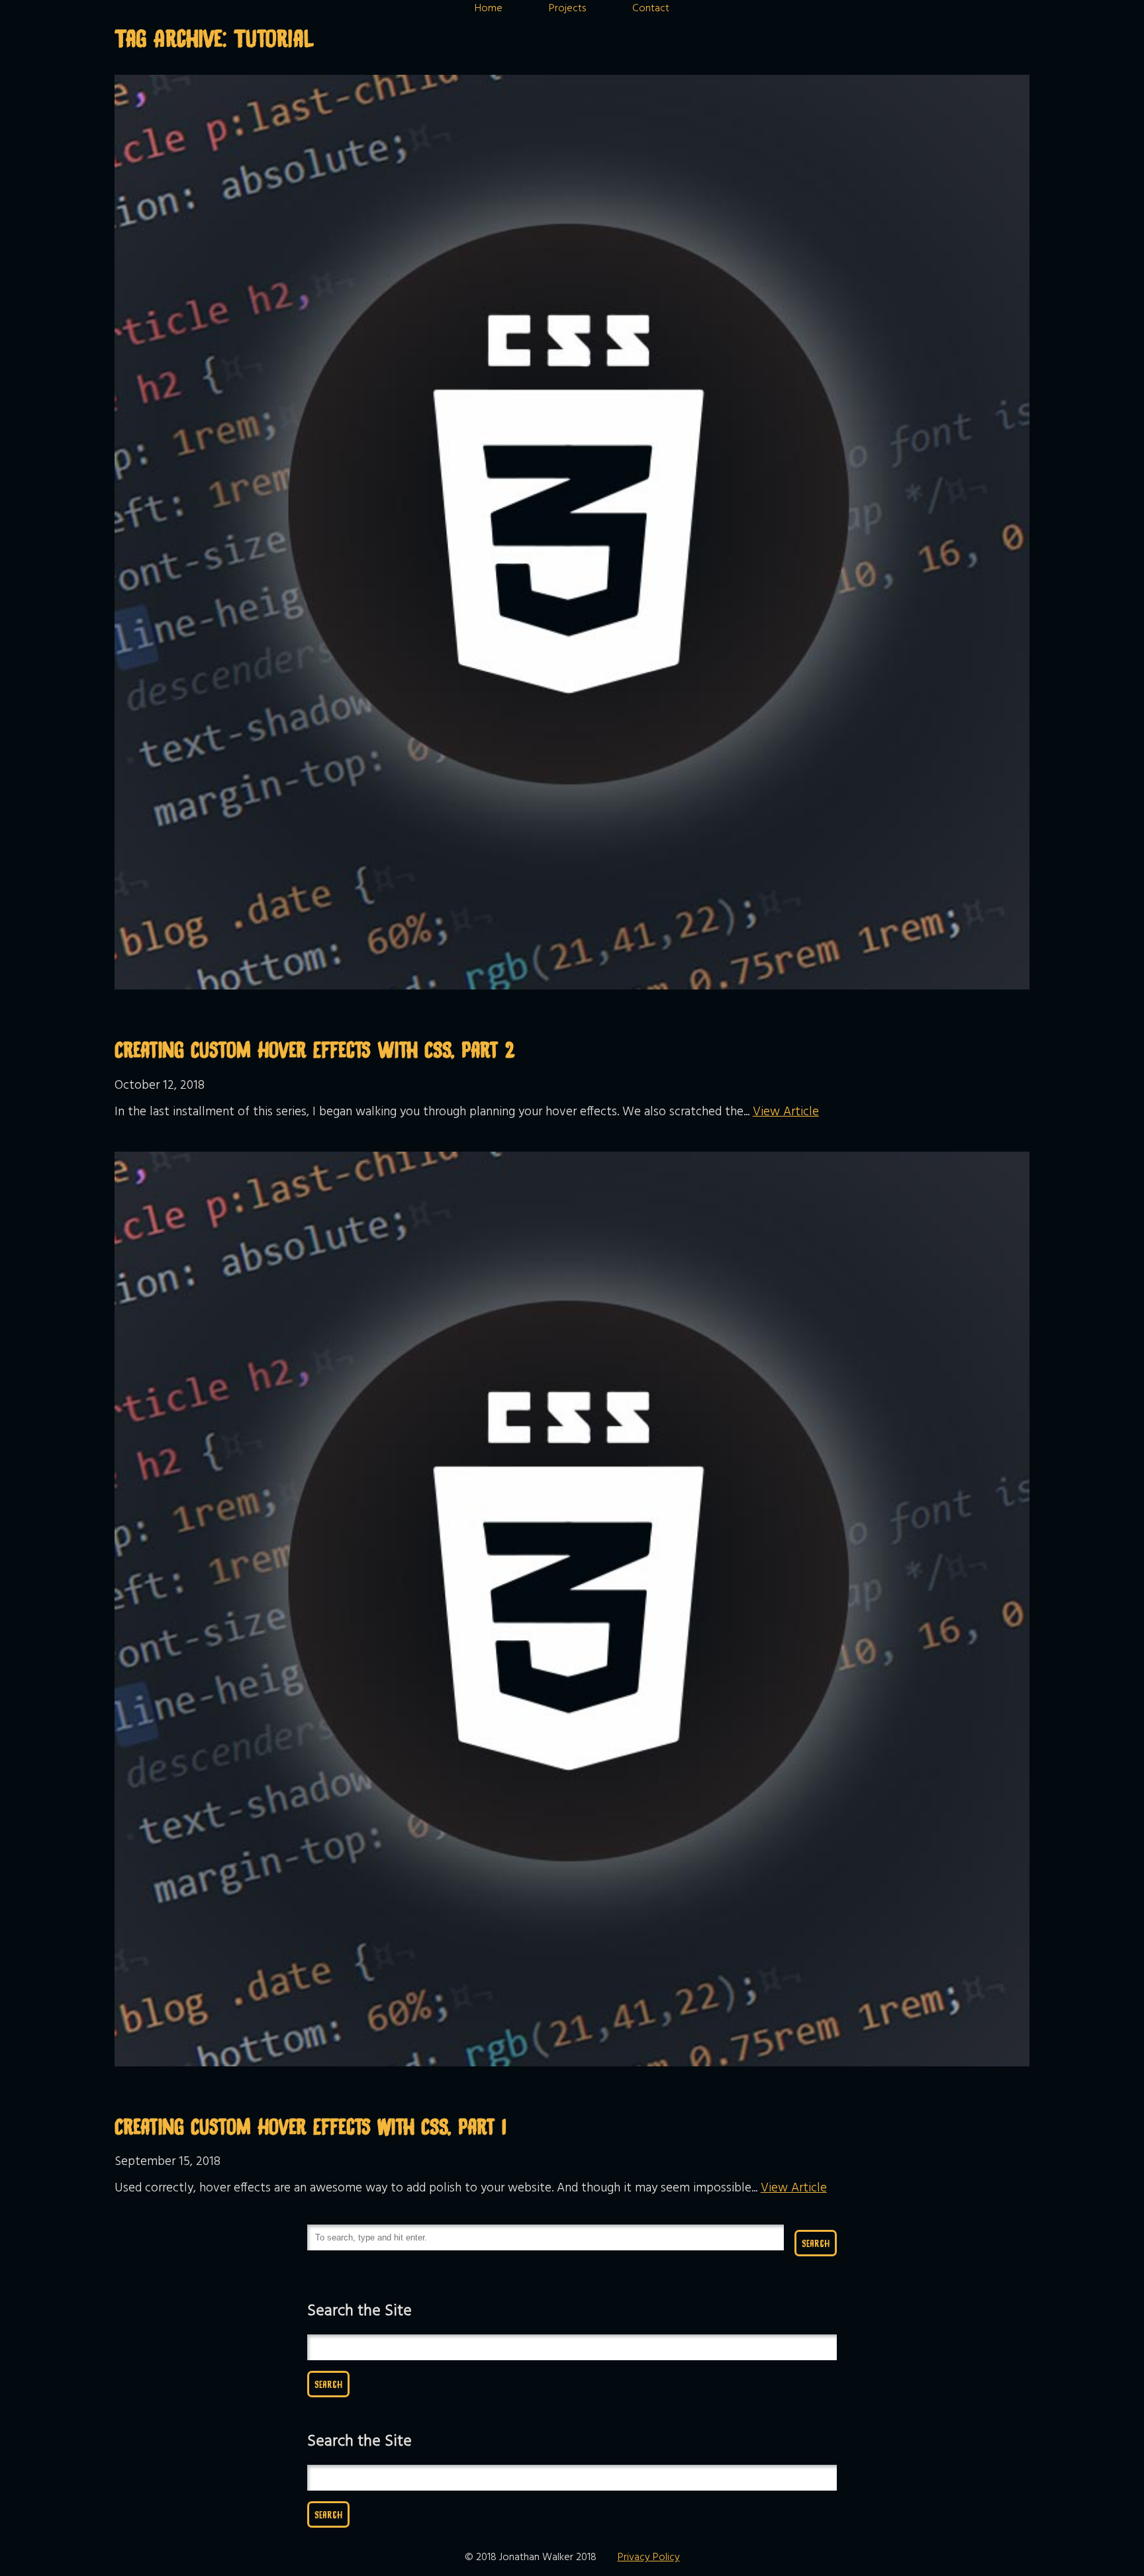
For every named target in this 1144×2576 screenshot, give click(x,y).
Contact (651, 9)
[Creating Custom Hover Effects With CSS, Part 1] (572, 2064)
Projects (567, 9)
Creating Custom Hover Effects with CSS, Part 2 (315, 1049)
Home (489, 9)
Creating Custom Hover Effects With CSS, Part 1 (310, 2126)
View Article (786, 1112)
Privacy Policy (649, 2557)
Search (816, 2243)
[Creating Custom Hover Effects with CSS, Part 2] (572, 987)
